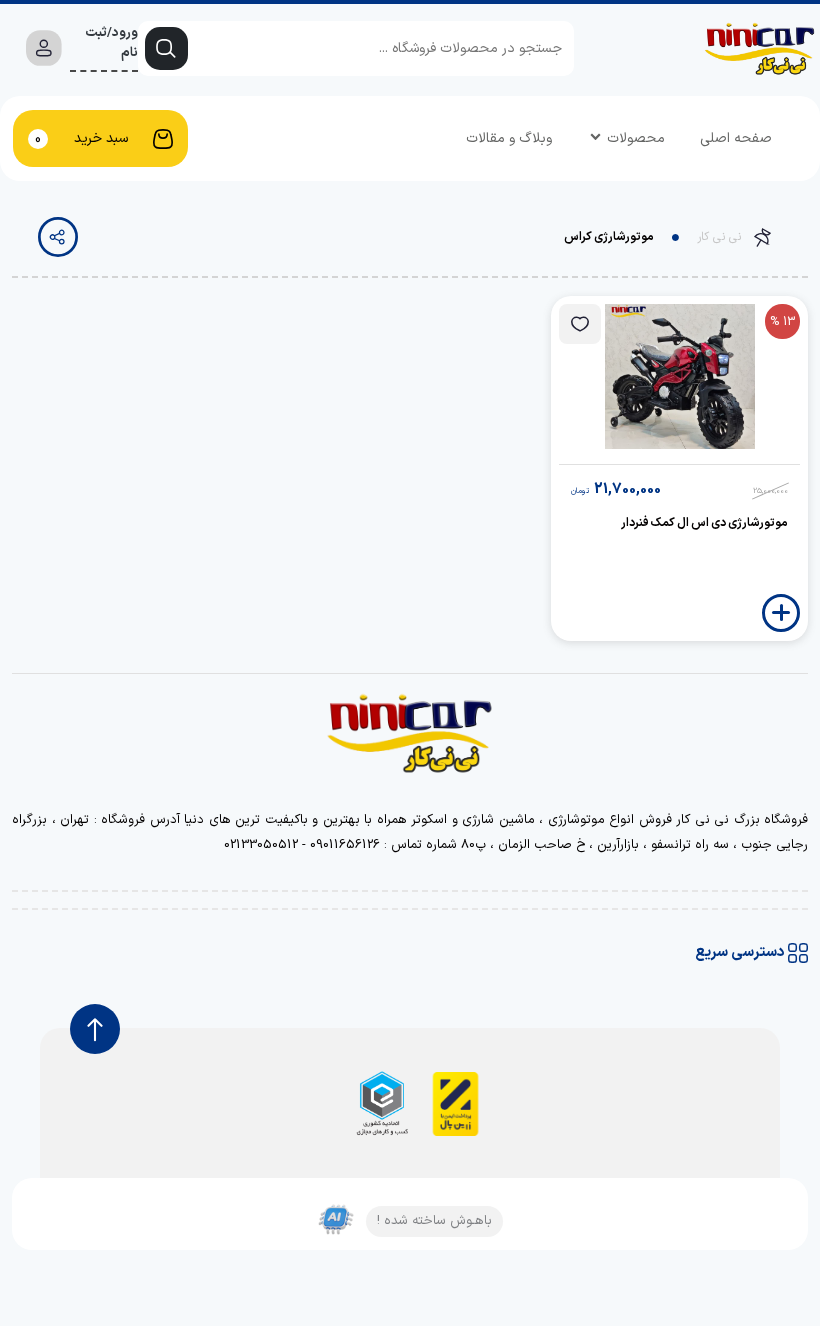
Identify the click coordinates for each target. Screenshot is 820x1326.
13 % (782, 322)
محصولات (636, 138)
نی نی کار (719, 237)
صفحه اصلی (736, 138)
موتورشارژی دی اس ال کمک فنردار (704, 523)
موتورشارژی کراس (609, 237)
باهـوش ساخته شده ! (434, 1221)
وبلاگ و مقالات (509, 138)
